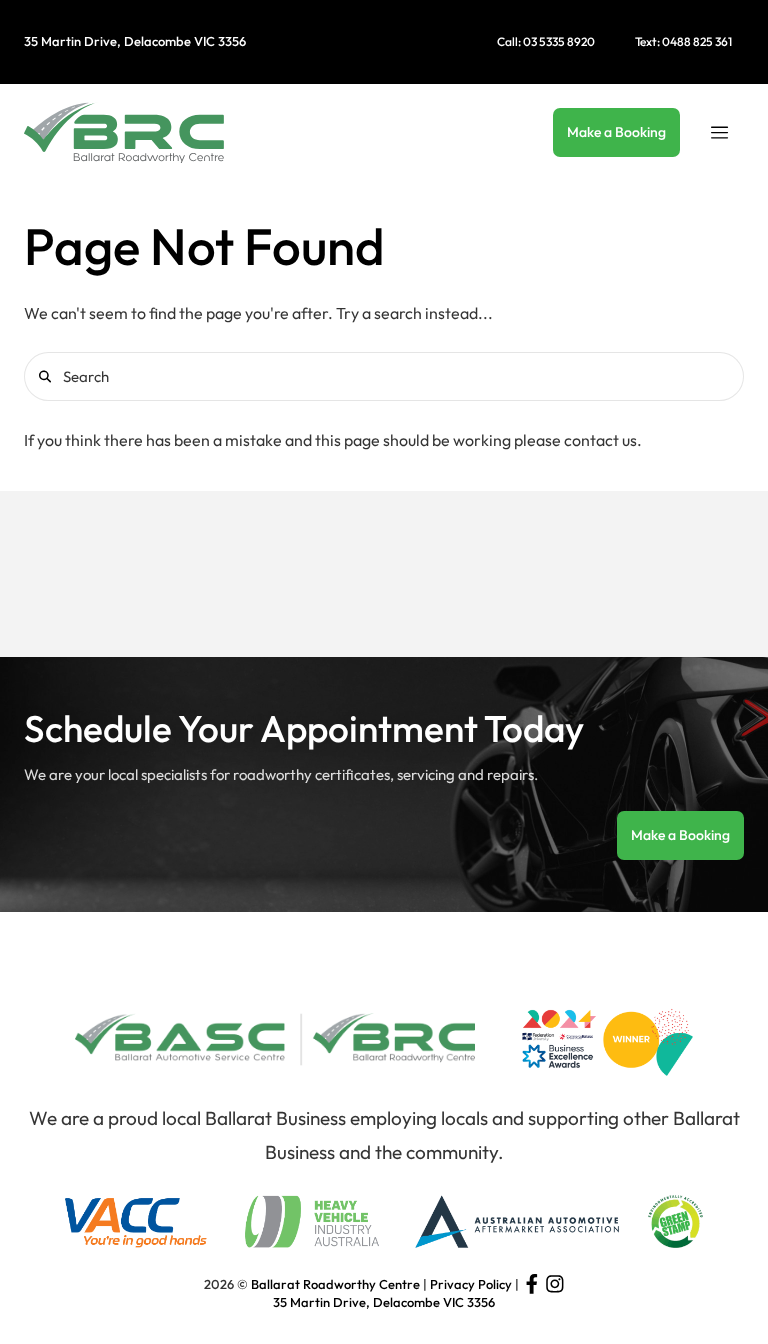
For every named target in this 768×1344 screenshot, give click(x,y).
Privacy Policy (471, 1284)
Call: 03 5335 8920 (546, 41)
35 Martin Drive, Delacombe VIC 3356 (135, 41)
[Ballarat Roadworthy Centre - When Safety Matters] (124, 132)
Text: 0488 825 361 (683, 41)
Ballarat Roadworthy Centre (335, 1284)
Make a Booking (616, 132)
